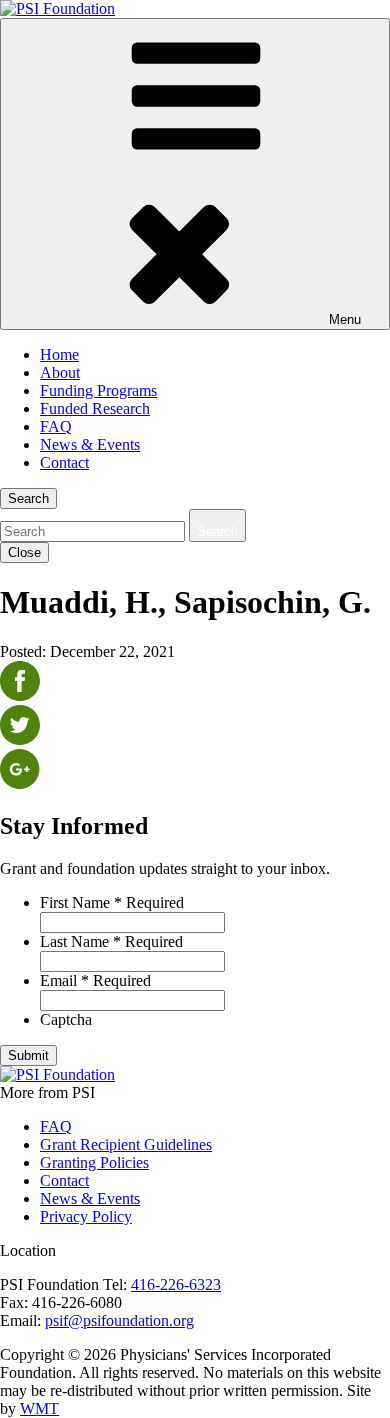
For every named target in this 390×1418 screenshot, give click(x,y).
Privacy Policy (86, 1216)
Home (59, 354)
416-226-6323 (176, 1284)
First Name (112, 902)
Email (95, 980)
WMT (39, 1408)
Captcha (66, 1019)
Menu (345, 319)
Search (28, 498)
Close (24, 552)
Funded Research (95, 408)
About (60, 372)
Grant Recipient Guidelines (126, 1144)
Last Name (111, 941)
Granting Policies (94, 1162)
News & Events (90, 444)
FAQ (56, 426)
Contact (64, 462)
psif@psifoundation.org (119, 1320)
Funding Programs (98, 390)
